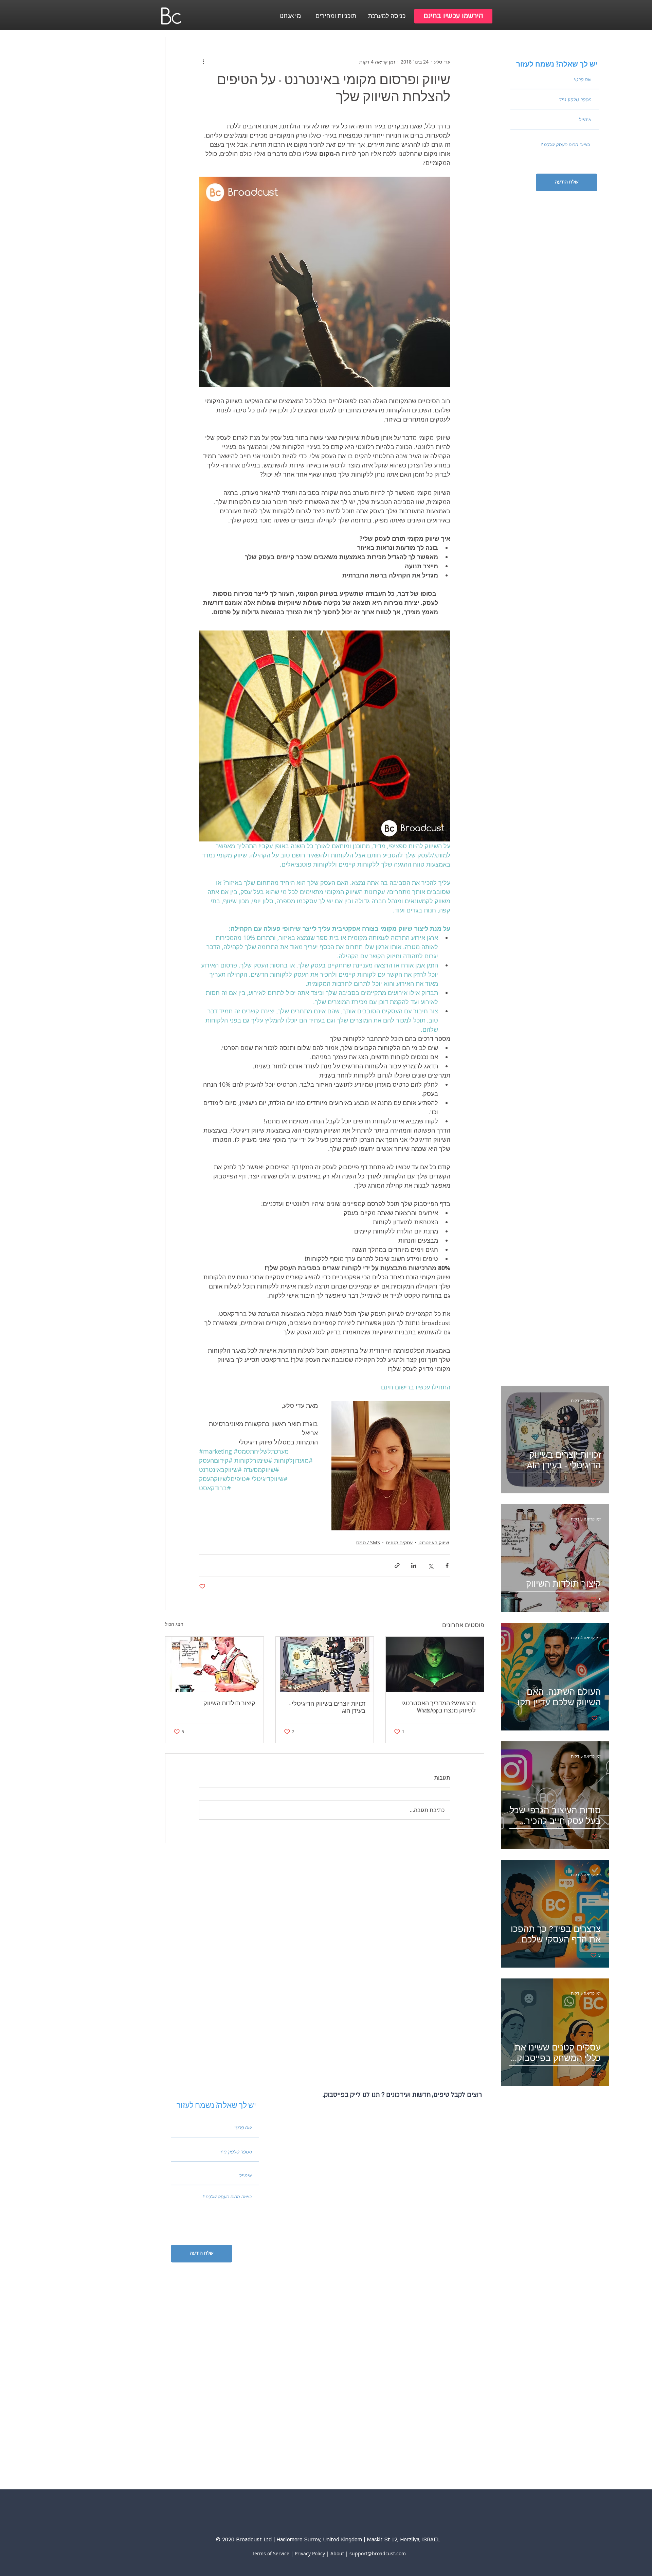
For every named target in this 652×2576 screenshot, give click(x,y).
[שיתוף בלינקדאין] (414, 1566)
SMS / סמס (368, 1542)
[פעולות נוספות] (203, 61)
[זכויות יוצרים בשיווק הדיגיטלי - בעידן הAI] (325, 1664)
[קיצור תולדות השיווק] (214, 1664)
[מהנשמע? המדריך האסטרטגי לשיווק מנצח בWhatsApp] (435, 1664)
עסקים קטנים (399, 1542)
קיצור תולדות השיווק (229, 1703)
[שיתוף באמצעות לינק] (397, 1566)
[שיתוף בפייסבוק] (447, 1566)
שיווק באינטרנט (434, 1542)
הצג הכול (174, 1624)
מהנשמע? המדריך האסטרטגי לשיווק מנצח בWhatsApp (439, 1707)
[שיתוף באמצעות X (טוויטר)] (430, 1566)
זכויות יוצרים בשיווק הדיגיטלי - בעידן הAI (327, 1707)
